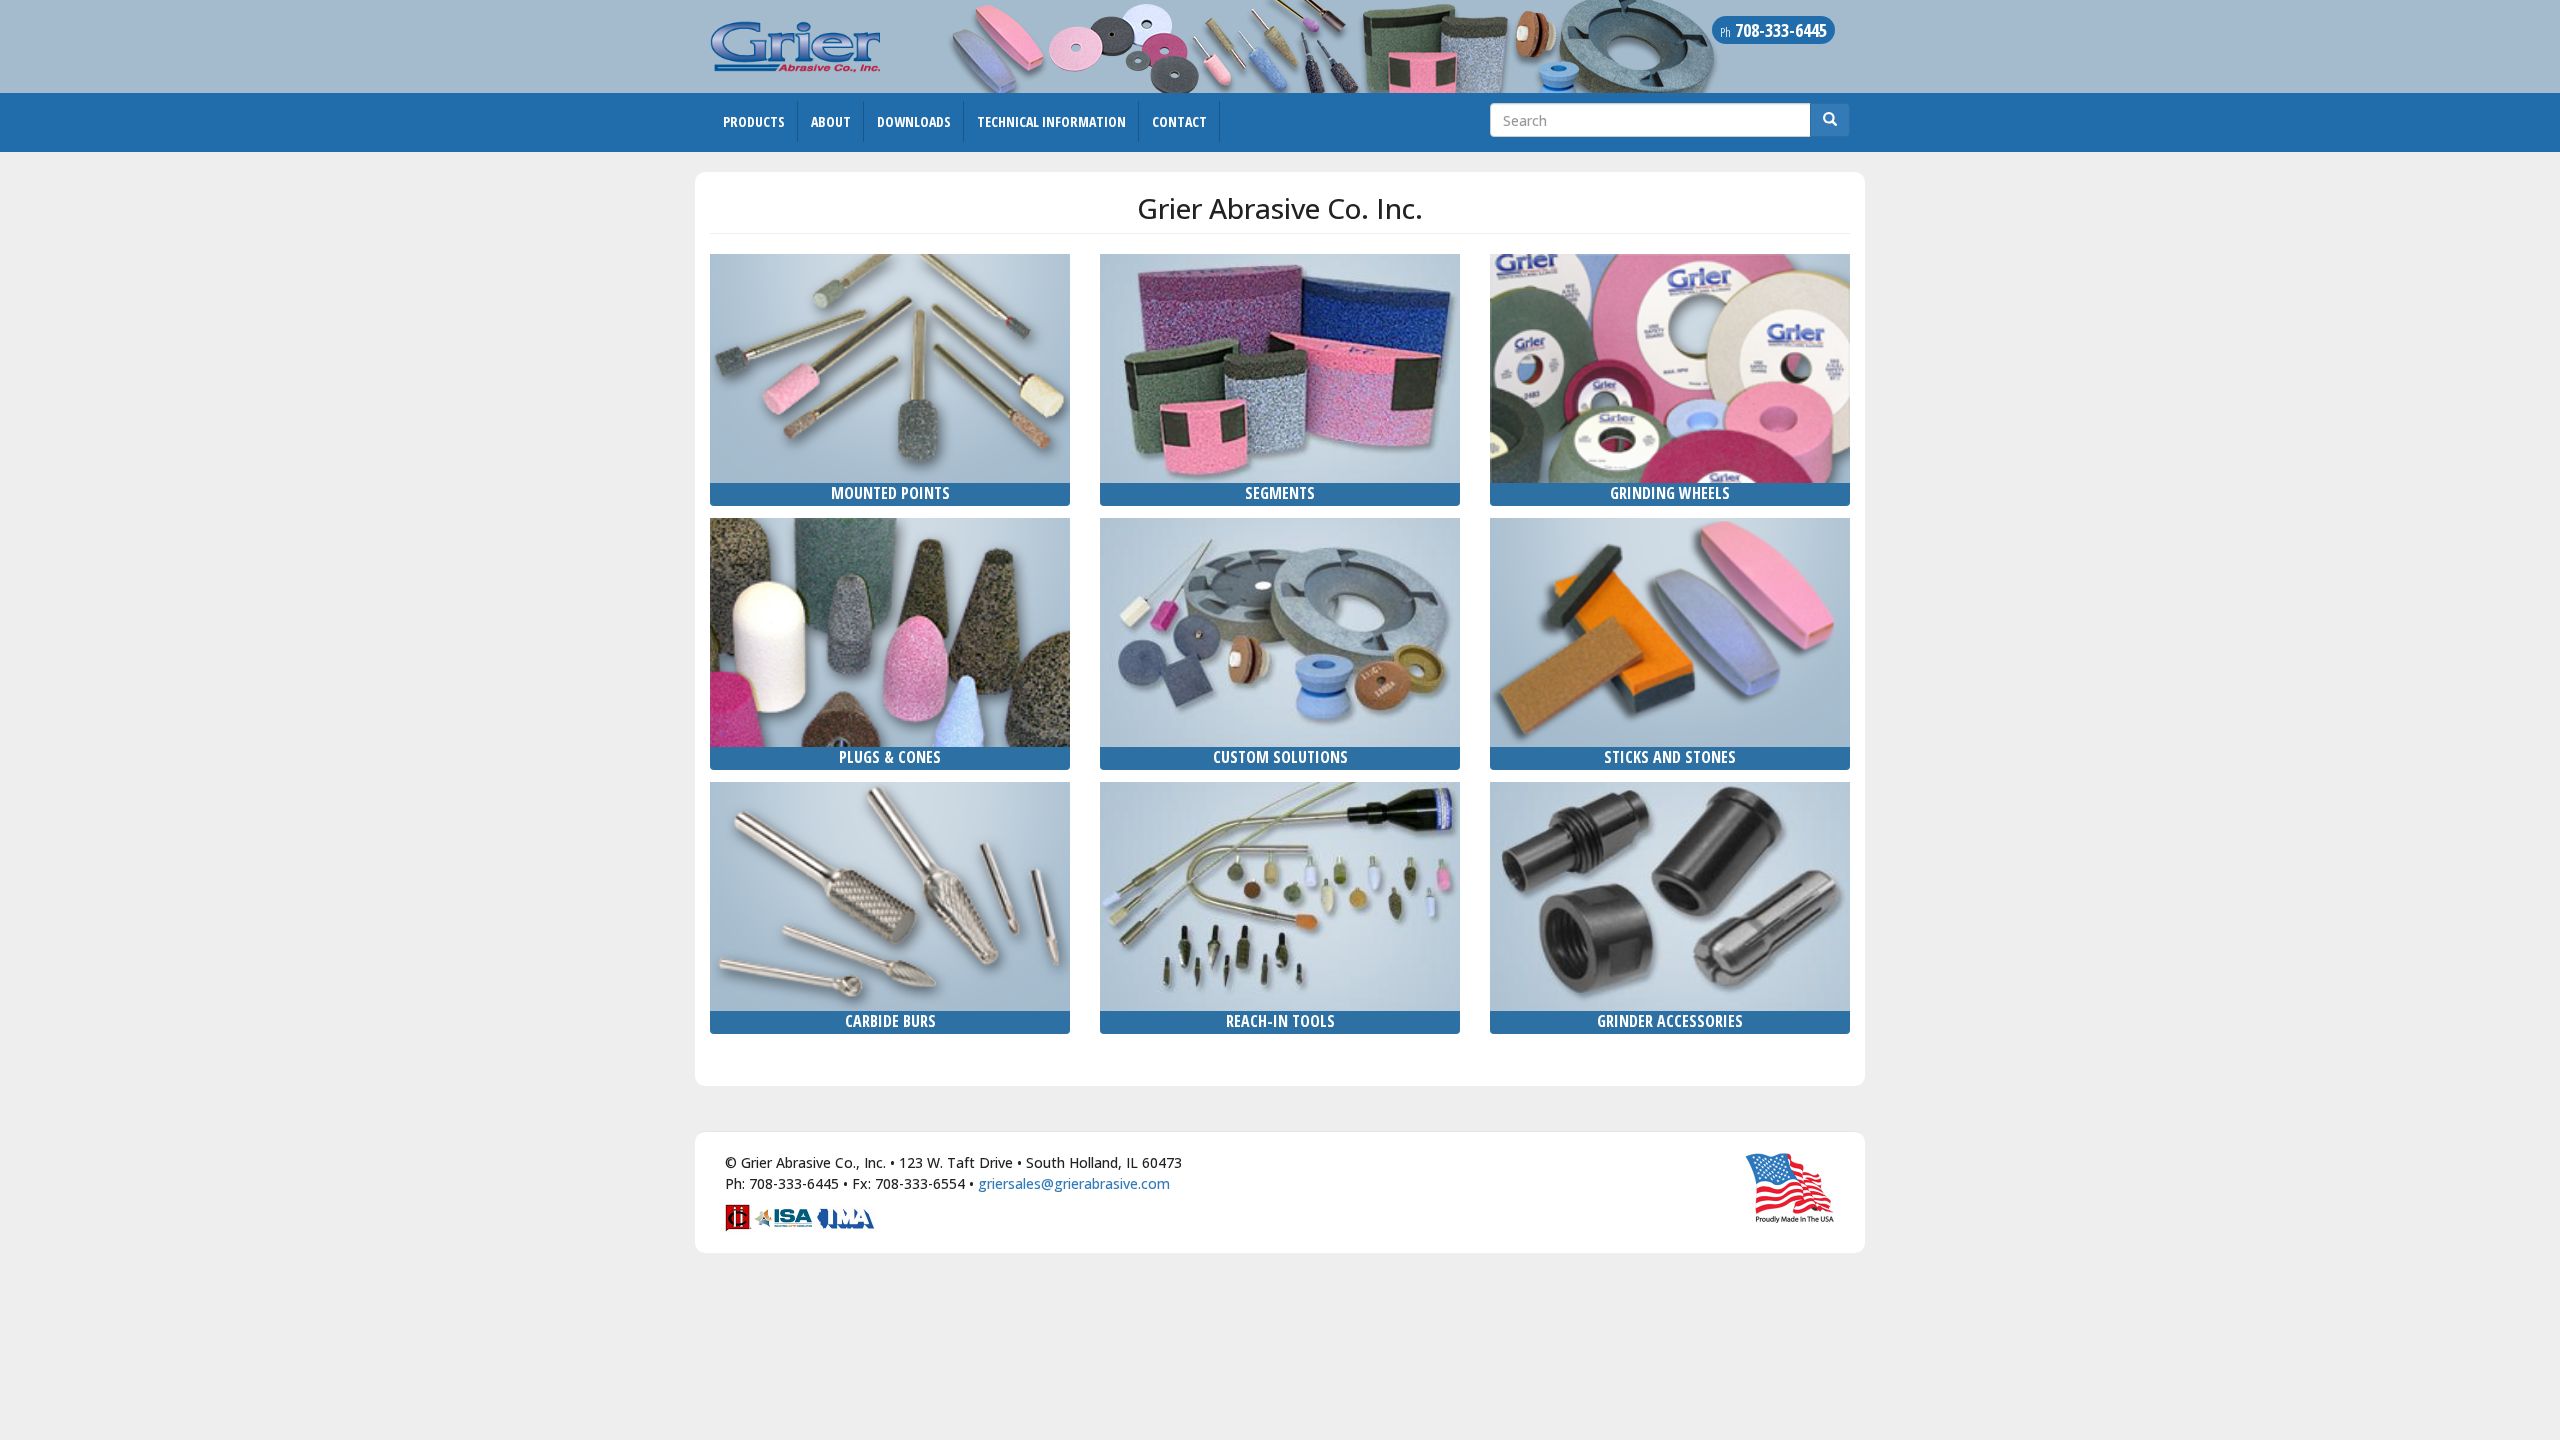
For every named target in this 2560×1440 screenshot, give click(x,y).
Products (754, 121)
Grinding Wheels (1670, 493)
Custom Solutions (1280, 757)
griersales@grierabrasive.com (1074, 1183)
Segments (1280, 493)
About (831, 121)
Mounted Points (890, 493)
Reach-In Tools (1280, 1021)
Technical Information (1051, 121)
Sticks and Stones (1670, 757)
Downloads (914, 121)
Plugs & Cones (890, 757)
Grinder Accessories (1670, 1021)
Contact (1179, 121)
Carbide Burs (890, 1021)
